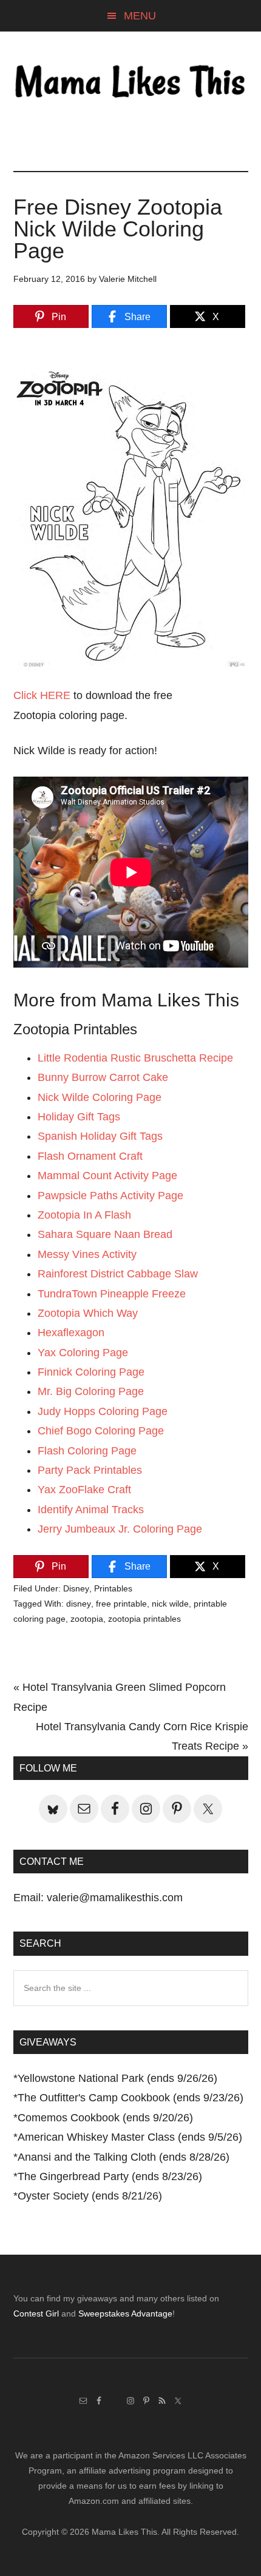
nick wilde (170, 1604)
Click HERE (42, 695)
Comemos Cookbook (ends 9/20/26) (105, 2118)
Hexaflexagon (71, 1333)
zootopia (87, 1619)
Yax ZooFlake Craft (84, 1490)
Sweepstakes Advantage (125, 2313)
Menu (140, 16)
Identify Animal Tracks (91, 1510)
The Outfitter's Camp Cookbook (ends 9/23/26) (130, 2098)
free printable (121, 1604)
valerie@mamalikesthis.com (115, 1898)
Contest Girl (36, 2313)
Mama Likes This (131, 83)
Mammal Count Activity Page (107, 1176)
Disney (76, 1588)
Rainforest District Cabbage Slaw (118, 1274)
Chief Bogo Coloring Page (101, 1431)
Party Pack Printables (90, 1470)
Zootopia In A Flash (84, 1215)
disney (79, 1604)
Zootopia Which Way (88, 1313)
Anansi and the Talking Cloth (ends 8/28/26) (124, 2157)
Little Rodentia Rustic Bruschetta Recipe (135, 1058)
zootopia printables (144, 1619)
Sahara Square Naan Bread (105, 1234)
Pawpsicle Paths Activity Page (110, 1196)
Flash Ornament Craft (90, 1156)
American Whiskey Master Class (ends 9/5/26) (130, 2137)
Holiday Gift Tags (79, 1117)
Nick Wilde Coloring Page (100, 1097)
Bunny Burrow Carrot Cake (103, 1077)
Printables (113, 1588)
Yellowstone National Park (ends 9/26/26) (117, 2078)
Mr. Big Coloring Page (91, 1391)
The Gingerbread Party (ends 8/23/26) (110, 2176)
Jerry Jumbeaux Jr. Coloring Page (120, 1529)
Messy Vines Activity (87, 1254)
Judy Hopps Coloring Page (103, 1411)
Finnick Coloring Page (91, 1372)
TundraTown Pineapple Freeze (112, 1294)
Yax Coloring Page (83, 1353)
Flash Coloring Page (87, 1451)
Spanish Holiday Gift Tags (100, 1136)
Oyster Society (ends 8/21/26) (90, 2196)
